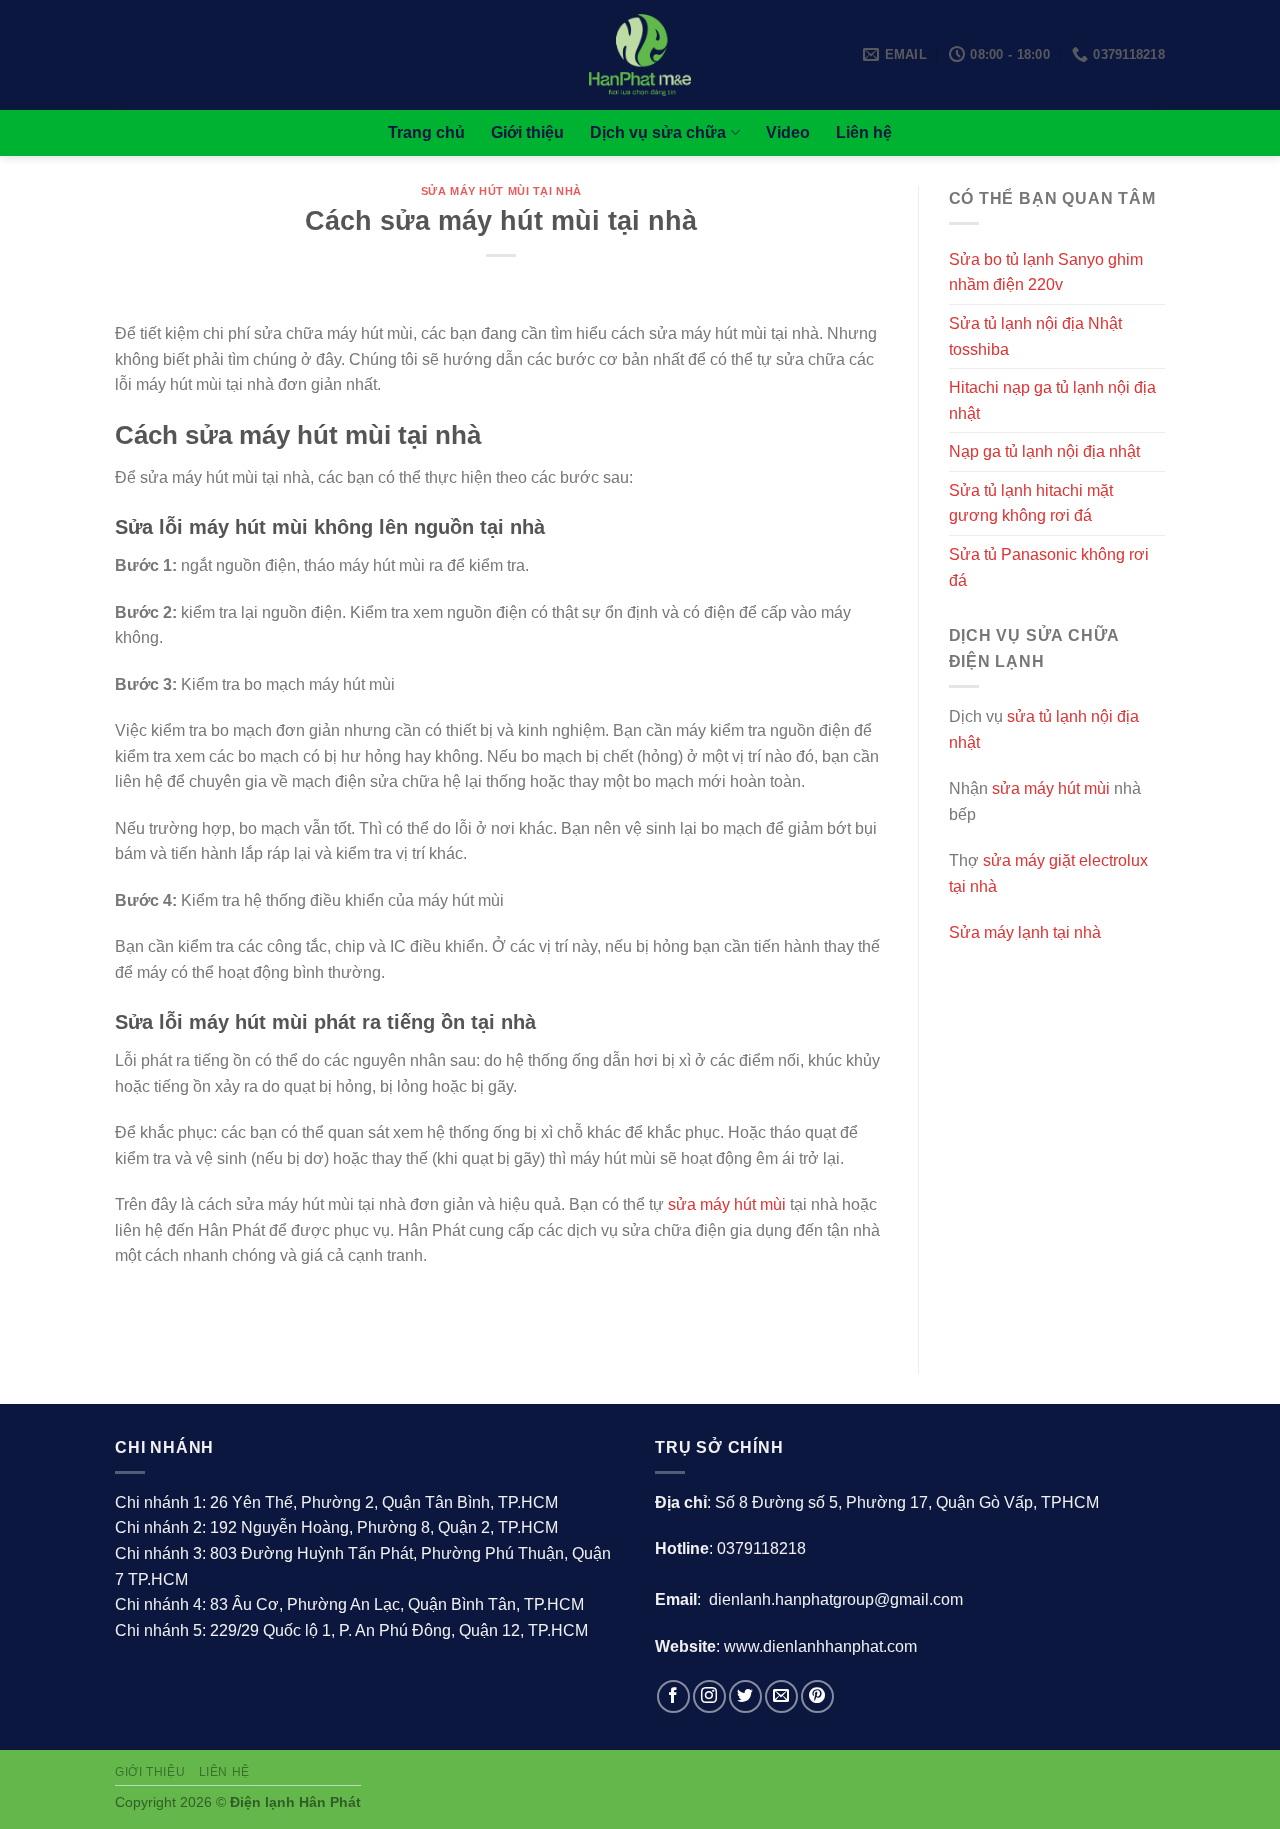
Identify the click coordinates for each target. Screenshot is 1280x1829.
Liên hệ (864, 132)
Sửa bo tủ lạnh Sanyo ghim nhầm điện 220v (1046, 272)
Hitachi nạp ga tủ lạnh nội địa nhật (1052, 400)
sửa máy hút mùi (727, 1204)
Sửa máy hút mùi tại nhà (501, 191)
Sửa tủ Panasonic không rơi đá (1049, 567)
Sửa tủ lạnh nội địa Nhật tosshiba (1035, 336)
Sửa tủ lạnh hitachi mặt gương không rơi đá (1031, 503)
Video (788, 132)
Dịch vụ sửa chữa (658, 132)
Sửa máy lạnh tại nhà (1025, 932)
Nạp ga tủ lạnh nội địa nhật (1044, 451)
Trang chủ (426, 132)
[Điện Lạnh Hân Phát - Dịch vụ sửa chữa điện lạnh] (640, 55)
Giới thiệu (527, 132)
